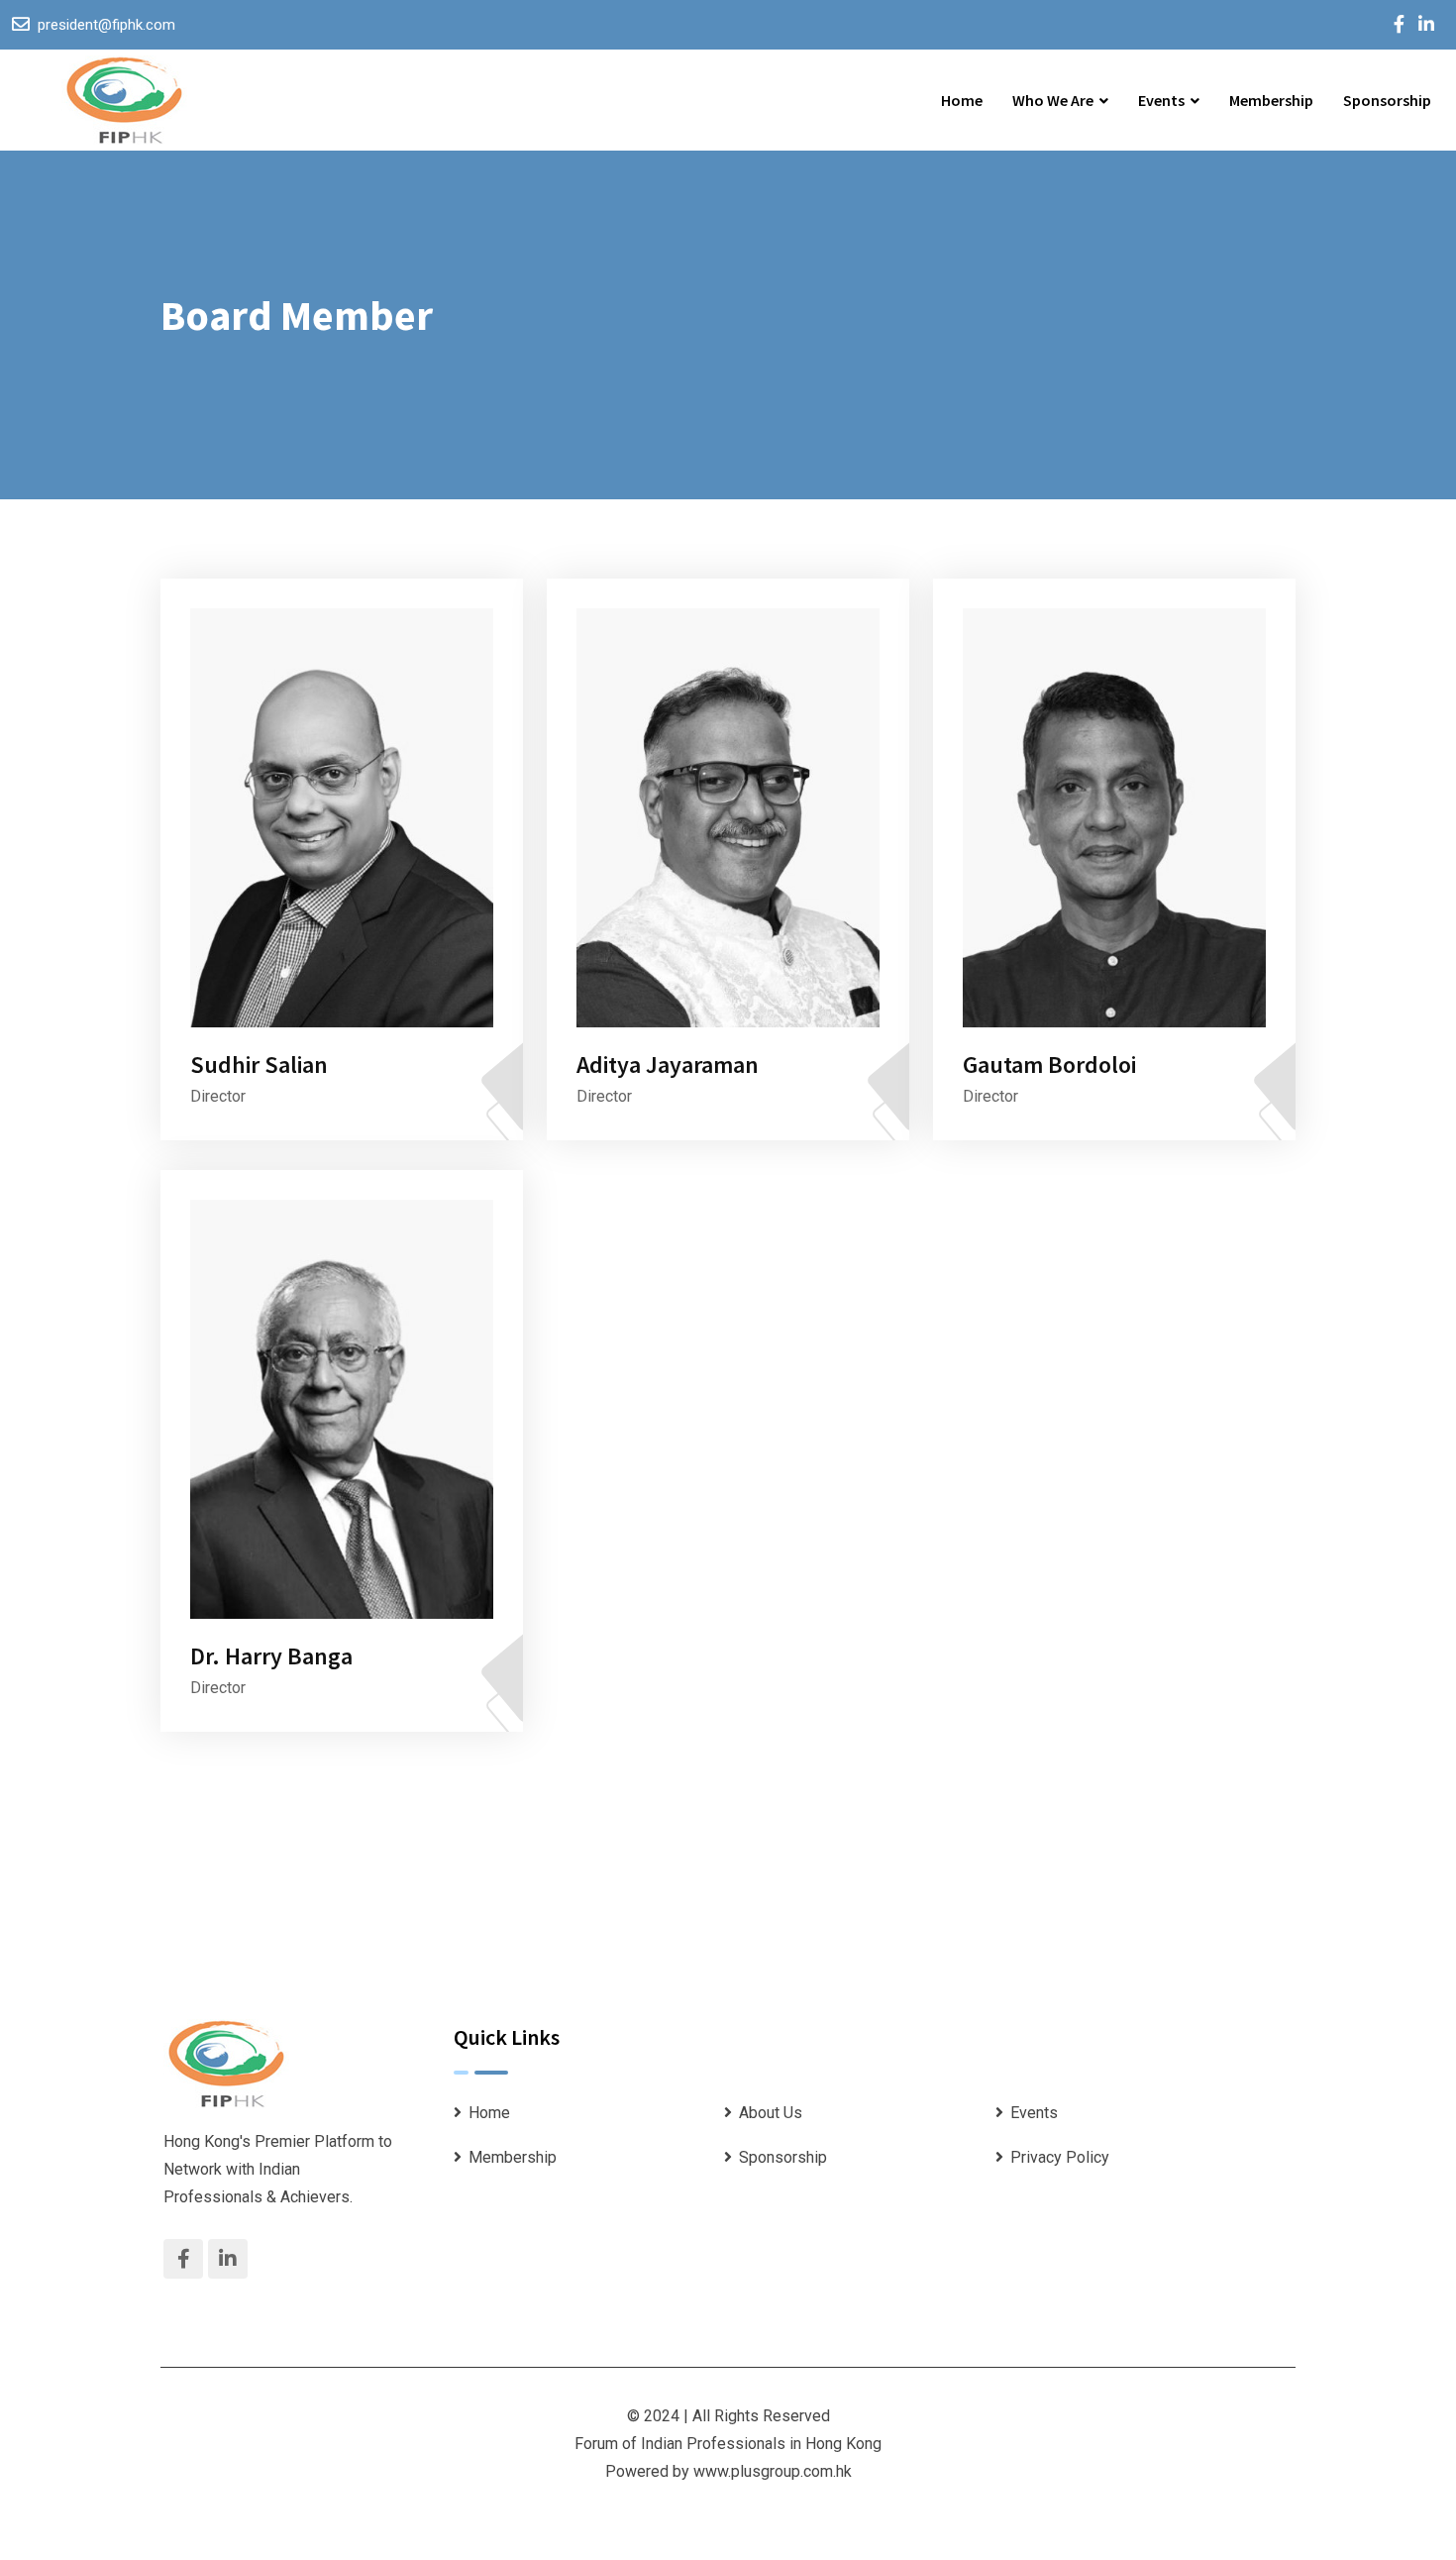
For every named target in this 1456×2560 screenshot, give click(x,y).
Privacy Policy (1060, 2157)
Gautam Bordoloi (1049, 1065)
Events (1161, 100)
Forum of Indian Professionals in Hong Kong (728, 2444)
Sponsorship (1387, 100)
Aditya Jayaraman (668, 1065)
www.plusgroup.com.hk (773, 2471)
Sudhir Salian (259, 1065)
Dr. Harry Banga (271, 1656)
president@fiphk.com (106, 25)
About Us (771, 2113)
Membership (1271, 100)
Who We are (1053, 100)
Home (962, 100)
